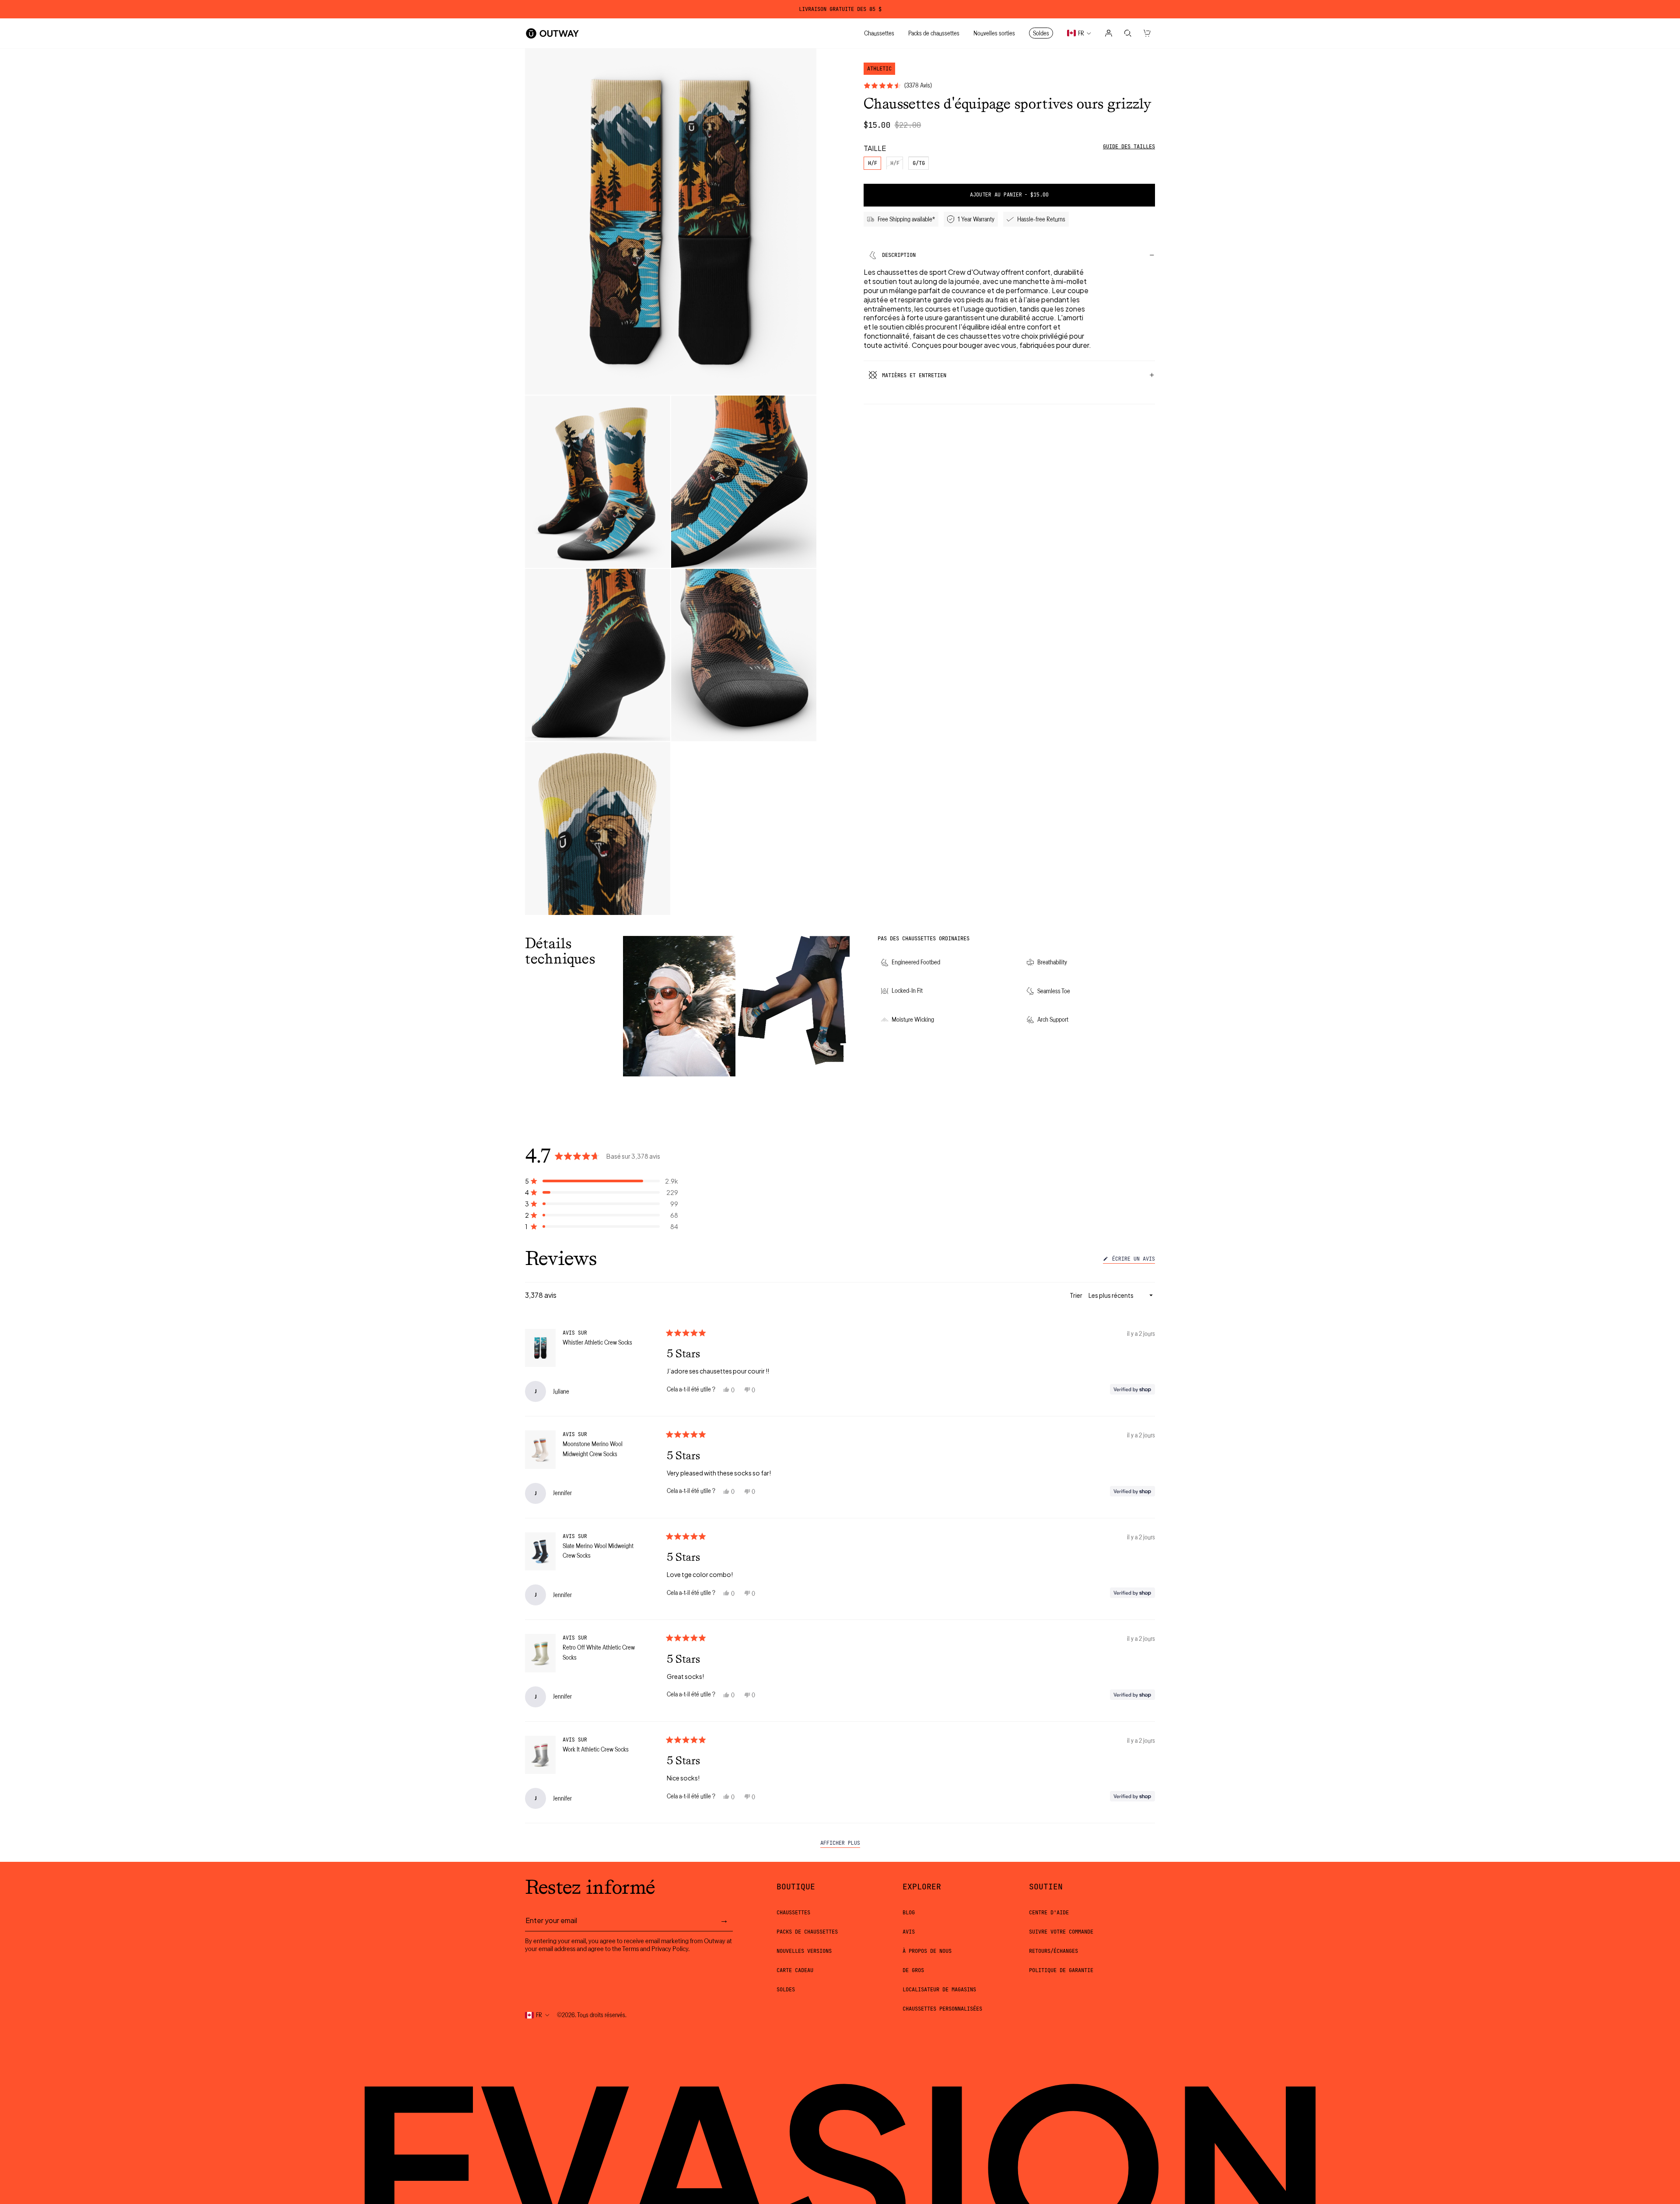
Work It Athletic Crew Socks (596, 1749)
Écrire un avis (1132, 1260)
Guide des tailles (1129, 147)
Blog (909, 1913)
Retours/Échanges (1053, 1951)
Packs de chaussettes (807, 1932)
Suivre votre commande (1061, 1932)
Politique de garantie (1061, 1970)
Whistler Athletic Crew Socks (597, 1342)
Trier (1076, 1295)
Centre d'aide (1049, 1913)
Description (899, 255)
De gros (913, 1970)
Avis (909, 1932)
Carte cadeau (795, 1970)
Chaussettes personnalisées (942, 2009)
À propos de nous (927, 1951)
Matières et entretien (914, 375)
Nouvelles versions (804, 1951)
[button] (602, 1181)
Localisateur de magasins (939, 1990)
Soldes (786, 1990)
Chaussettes (793, 1913)
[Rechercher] (1128, 33)
